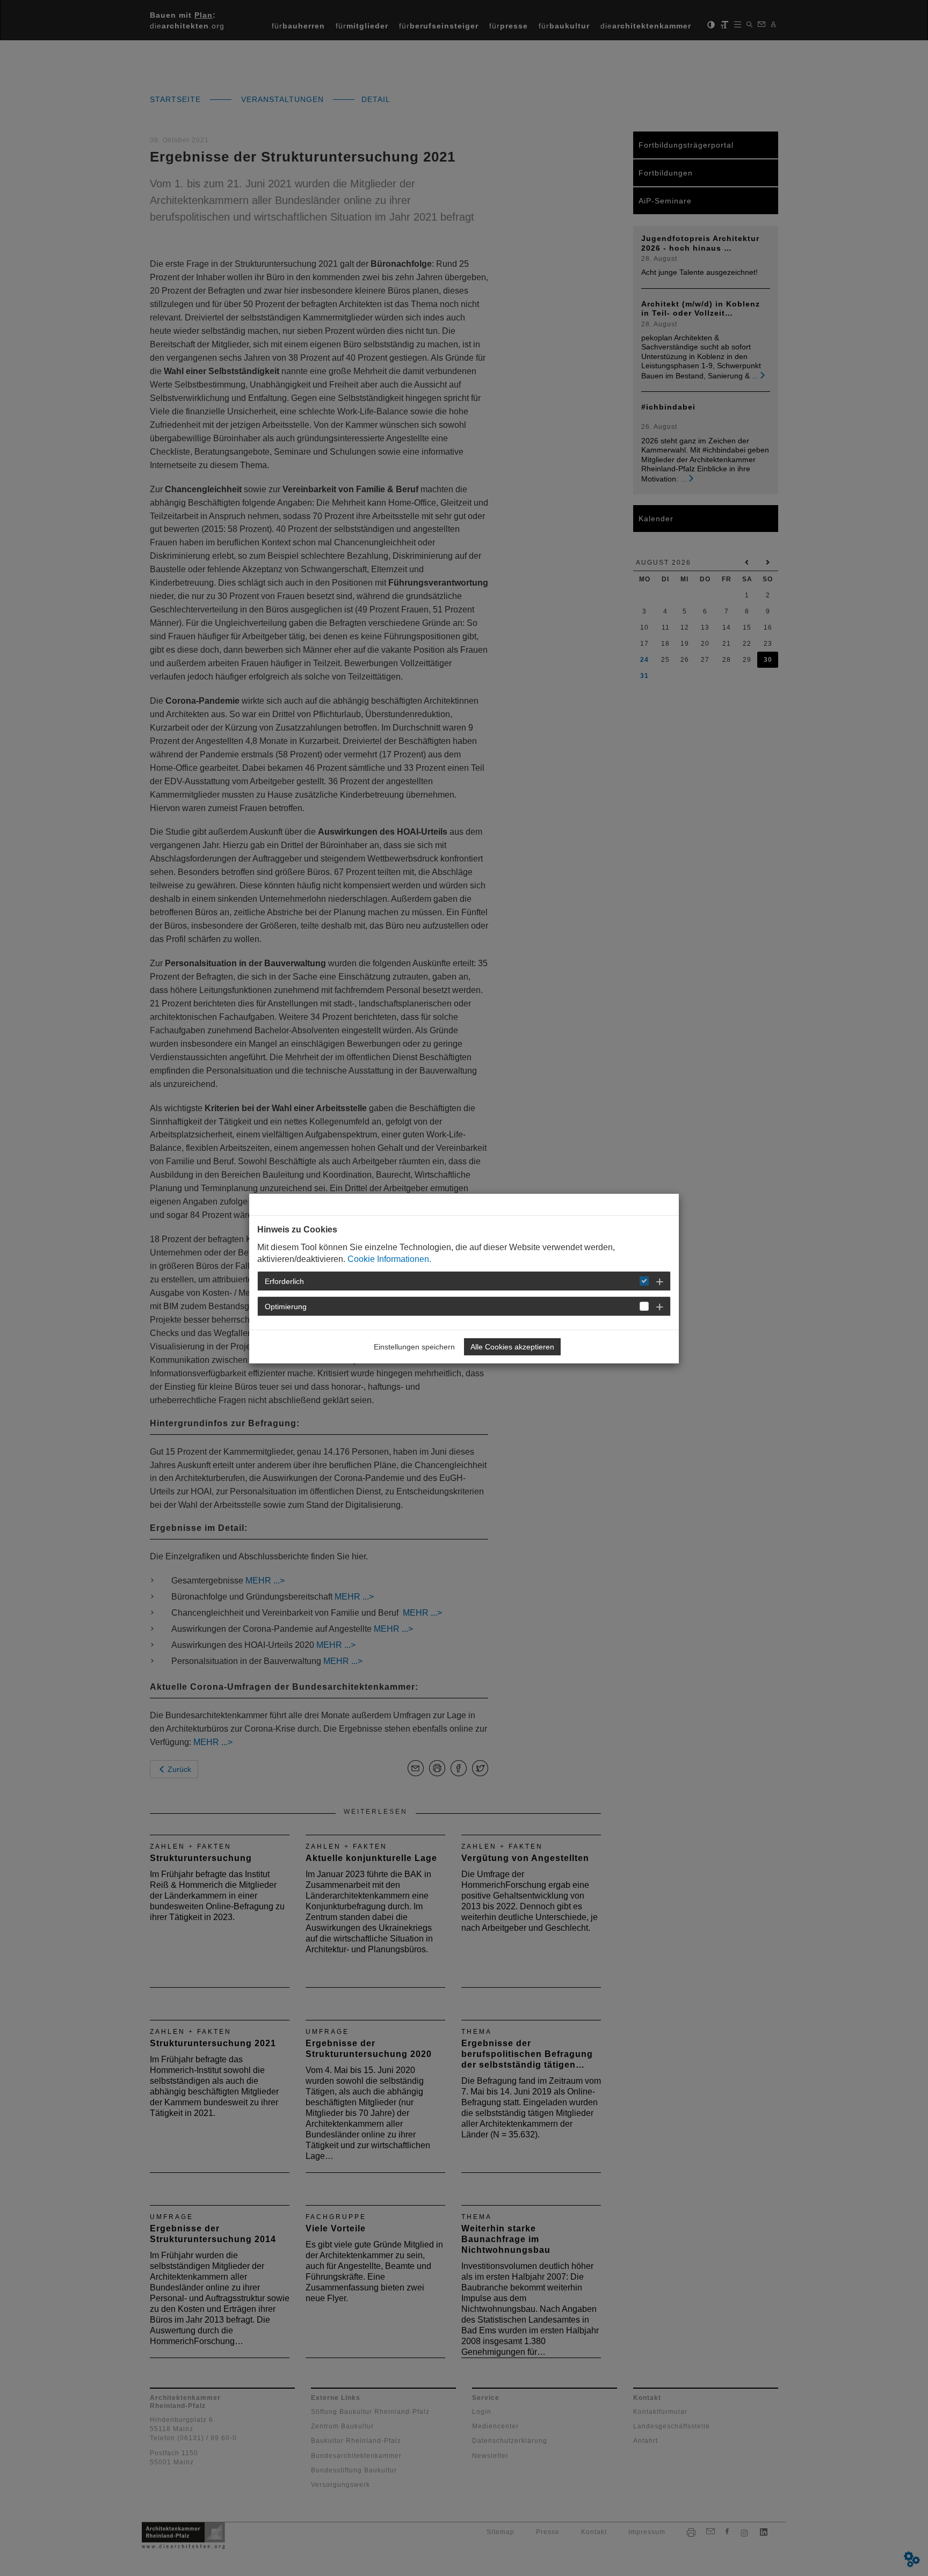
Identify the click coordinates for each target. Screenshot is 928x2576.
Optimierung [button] (286, 1307)
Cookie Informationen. (389, 1259)
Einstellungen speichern (414, 1347)
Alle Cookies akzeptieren (512, 1347)
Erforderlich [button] (284, 1281)
